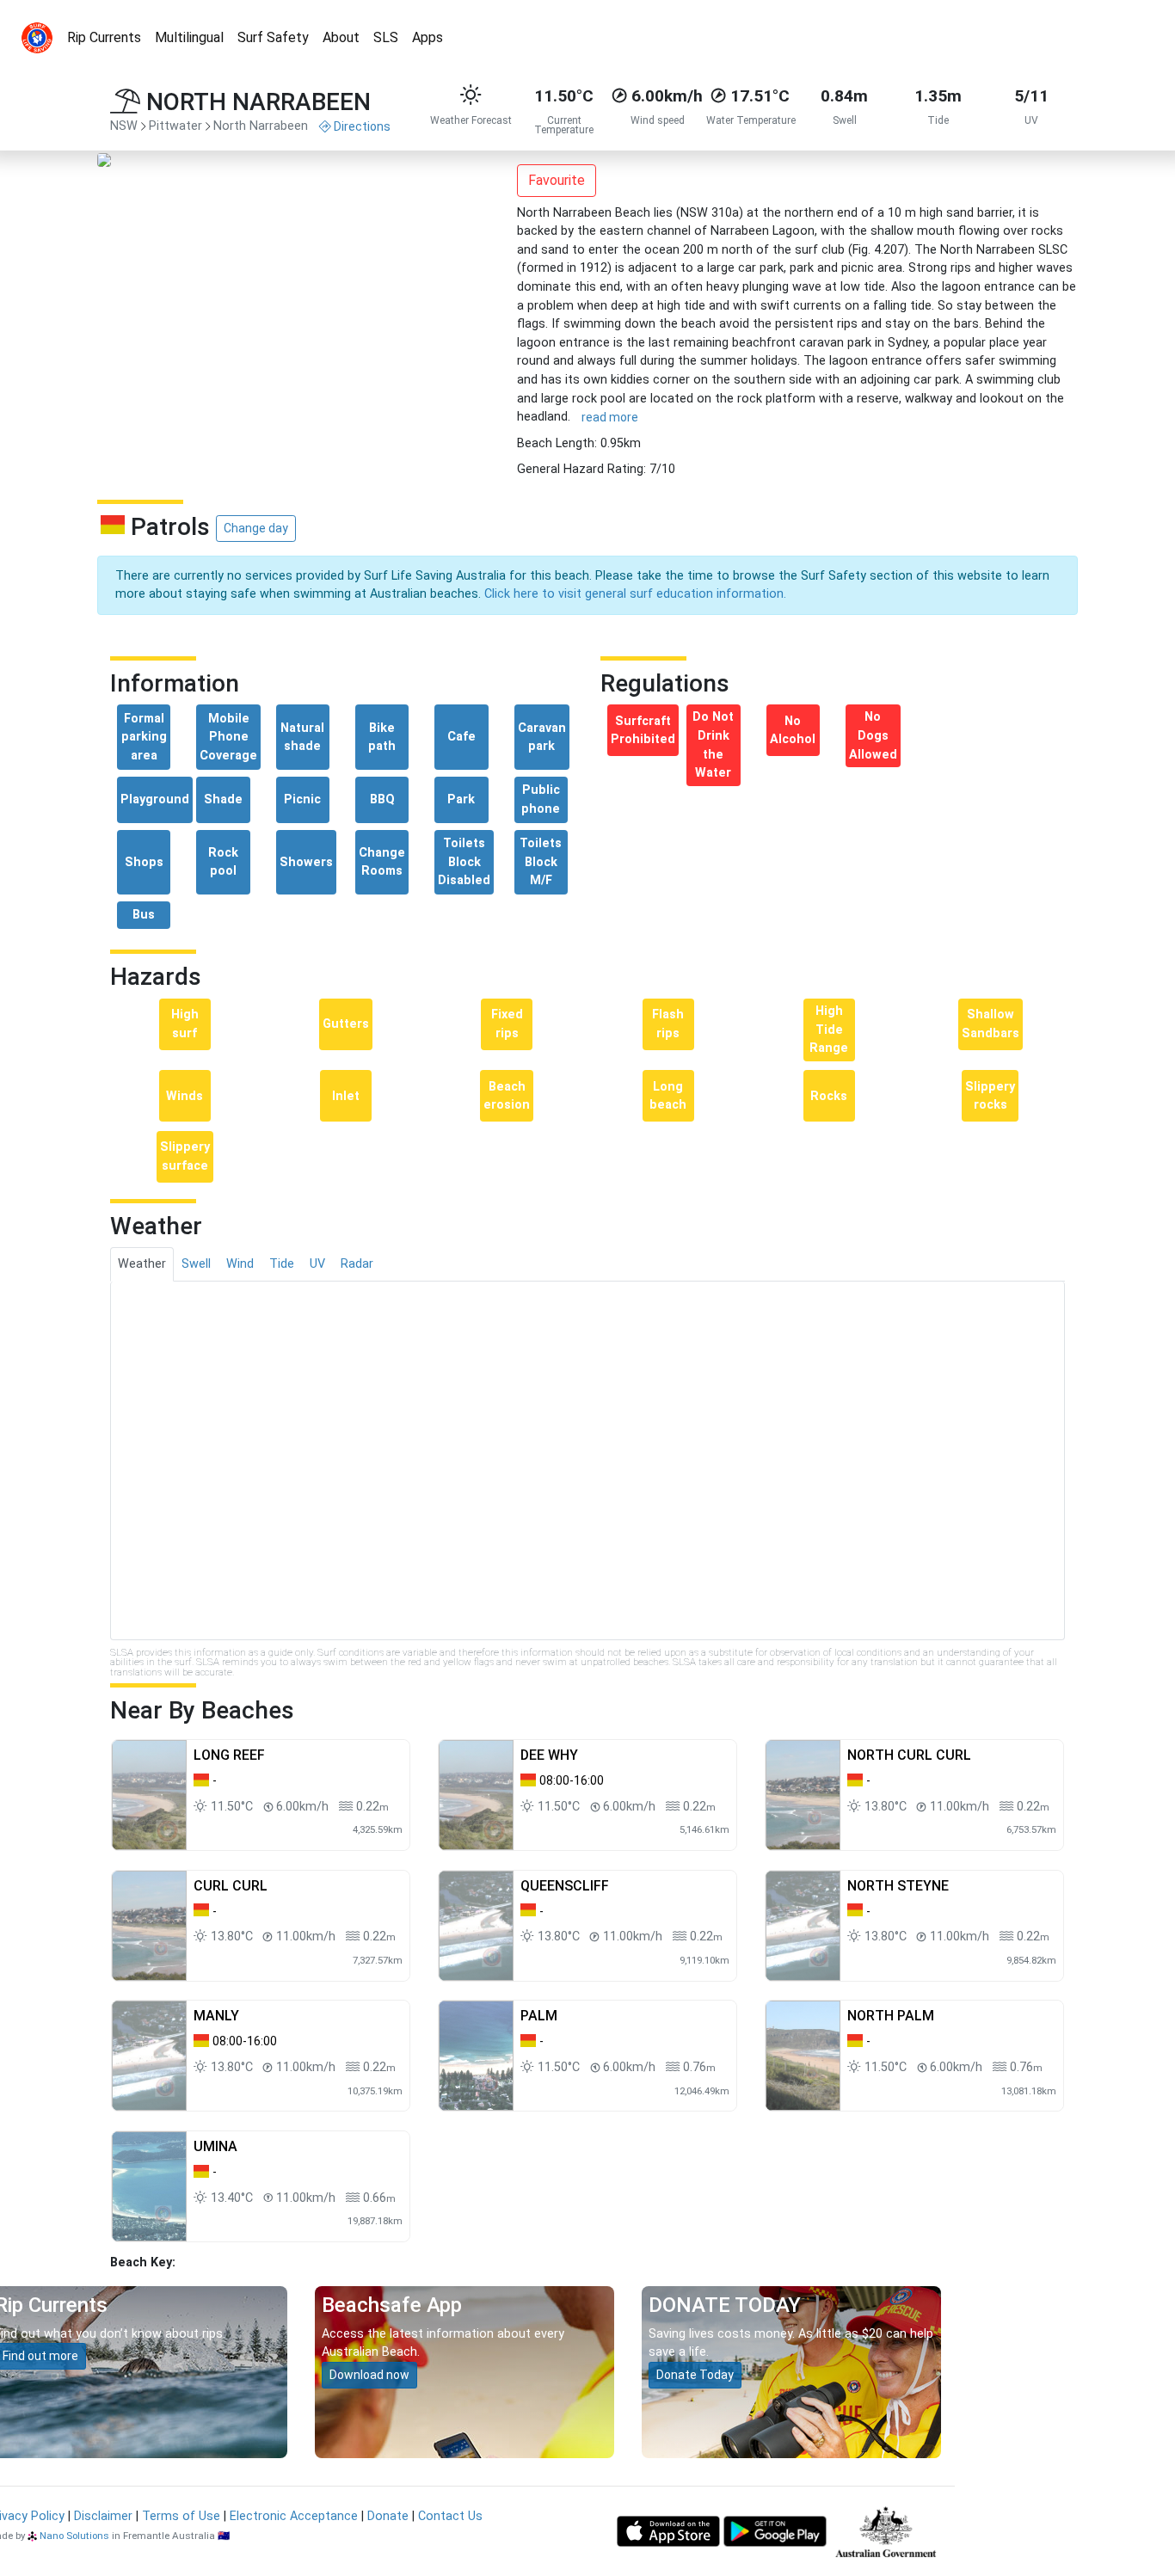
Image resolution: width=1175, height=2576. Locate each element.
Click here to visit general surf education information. (635, 594)
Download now (369, 2375)
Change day (256, 528)
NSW (124, 126)
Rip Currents (104, 37)
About (341, 37)
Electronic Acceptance (294, 2516)
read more (610, 417)
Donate (388, 2516)
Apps (428, 37)
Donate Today (695, 2375)
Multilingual (189, 37)
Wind (240, 1264)
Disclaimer (103, 2516)
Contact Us (450, 2516)
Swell (196, 1264)
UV (317, 1264)
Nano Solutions (74, 2536)
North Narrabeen (261, 126)
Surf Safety (273, 37)
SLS (386, 37)
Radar (357, 1264)
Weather (142, 1264)
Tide (282, 1264)
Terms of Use (181, 2516)
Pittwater (175, 126)
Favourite (557, 180)
